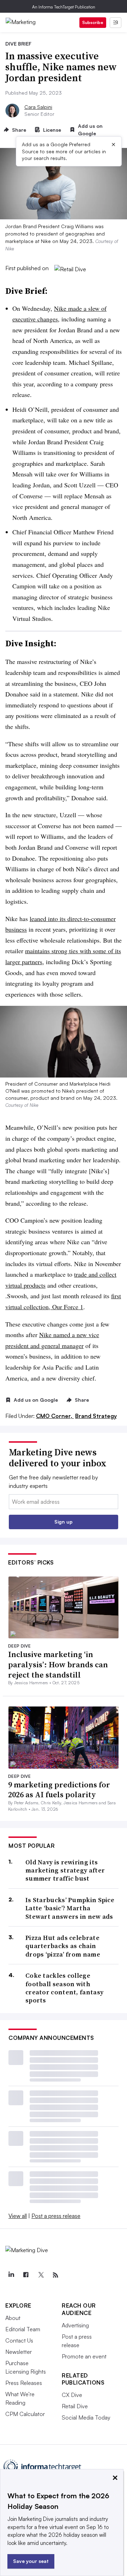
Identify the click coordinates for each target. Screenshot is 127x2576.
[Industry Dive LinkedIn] (11, 2275)
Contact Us (19, 2340)
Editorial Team (23, 2329)
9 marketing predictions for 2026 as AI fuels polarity (59, 1790)
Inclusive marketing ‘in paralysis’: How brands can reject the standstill (58, 1664)
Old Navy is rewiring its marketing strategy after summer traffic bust (65, 1870)
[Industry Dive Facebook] (26, 2275)
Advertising (75, 2325)
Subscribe (93, 22)
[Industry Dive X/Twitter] (41, 2275)
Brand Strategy (96, 1416)
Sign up (64, 1522)
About (13, 2318)
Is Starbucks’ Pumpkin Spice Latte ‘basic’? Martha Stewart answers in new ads (70, 1908)
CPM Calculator (25, 2414)
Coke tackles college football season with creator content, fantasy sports (64, 1988)
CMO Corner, (55, 1416)
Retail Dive (75, 2406)
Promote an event (84, 2356)
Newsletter (19, 2352)
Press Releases (24, 2383)
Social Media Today (86, 2417)
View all (18, 2216)
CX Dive (72, 2395)
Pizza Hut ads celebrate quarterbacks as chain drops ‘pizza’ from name (63, 1946)
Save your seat (31, 2561)
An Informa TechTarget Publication (64, 7)
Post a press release (56, 2216)
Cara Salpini (38, 107)
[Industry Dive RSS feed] (55, 2275)
